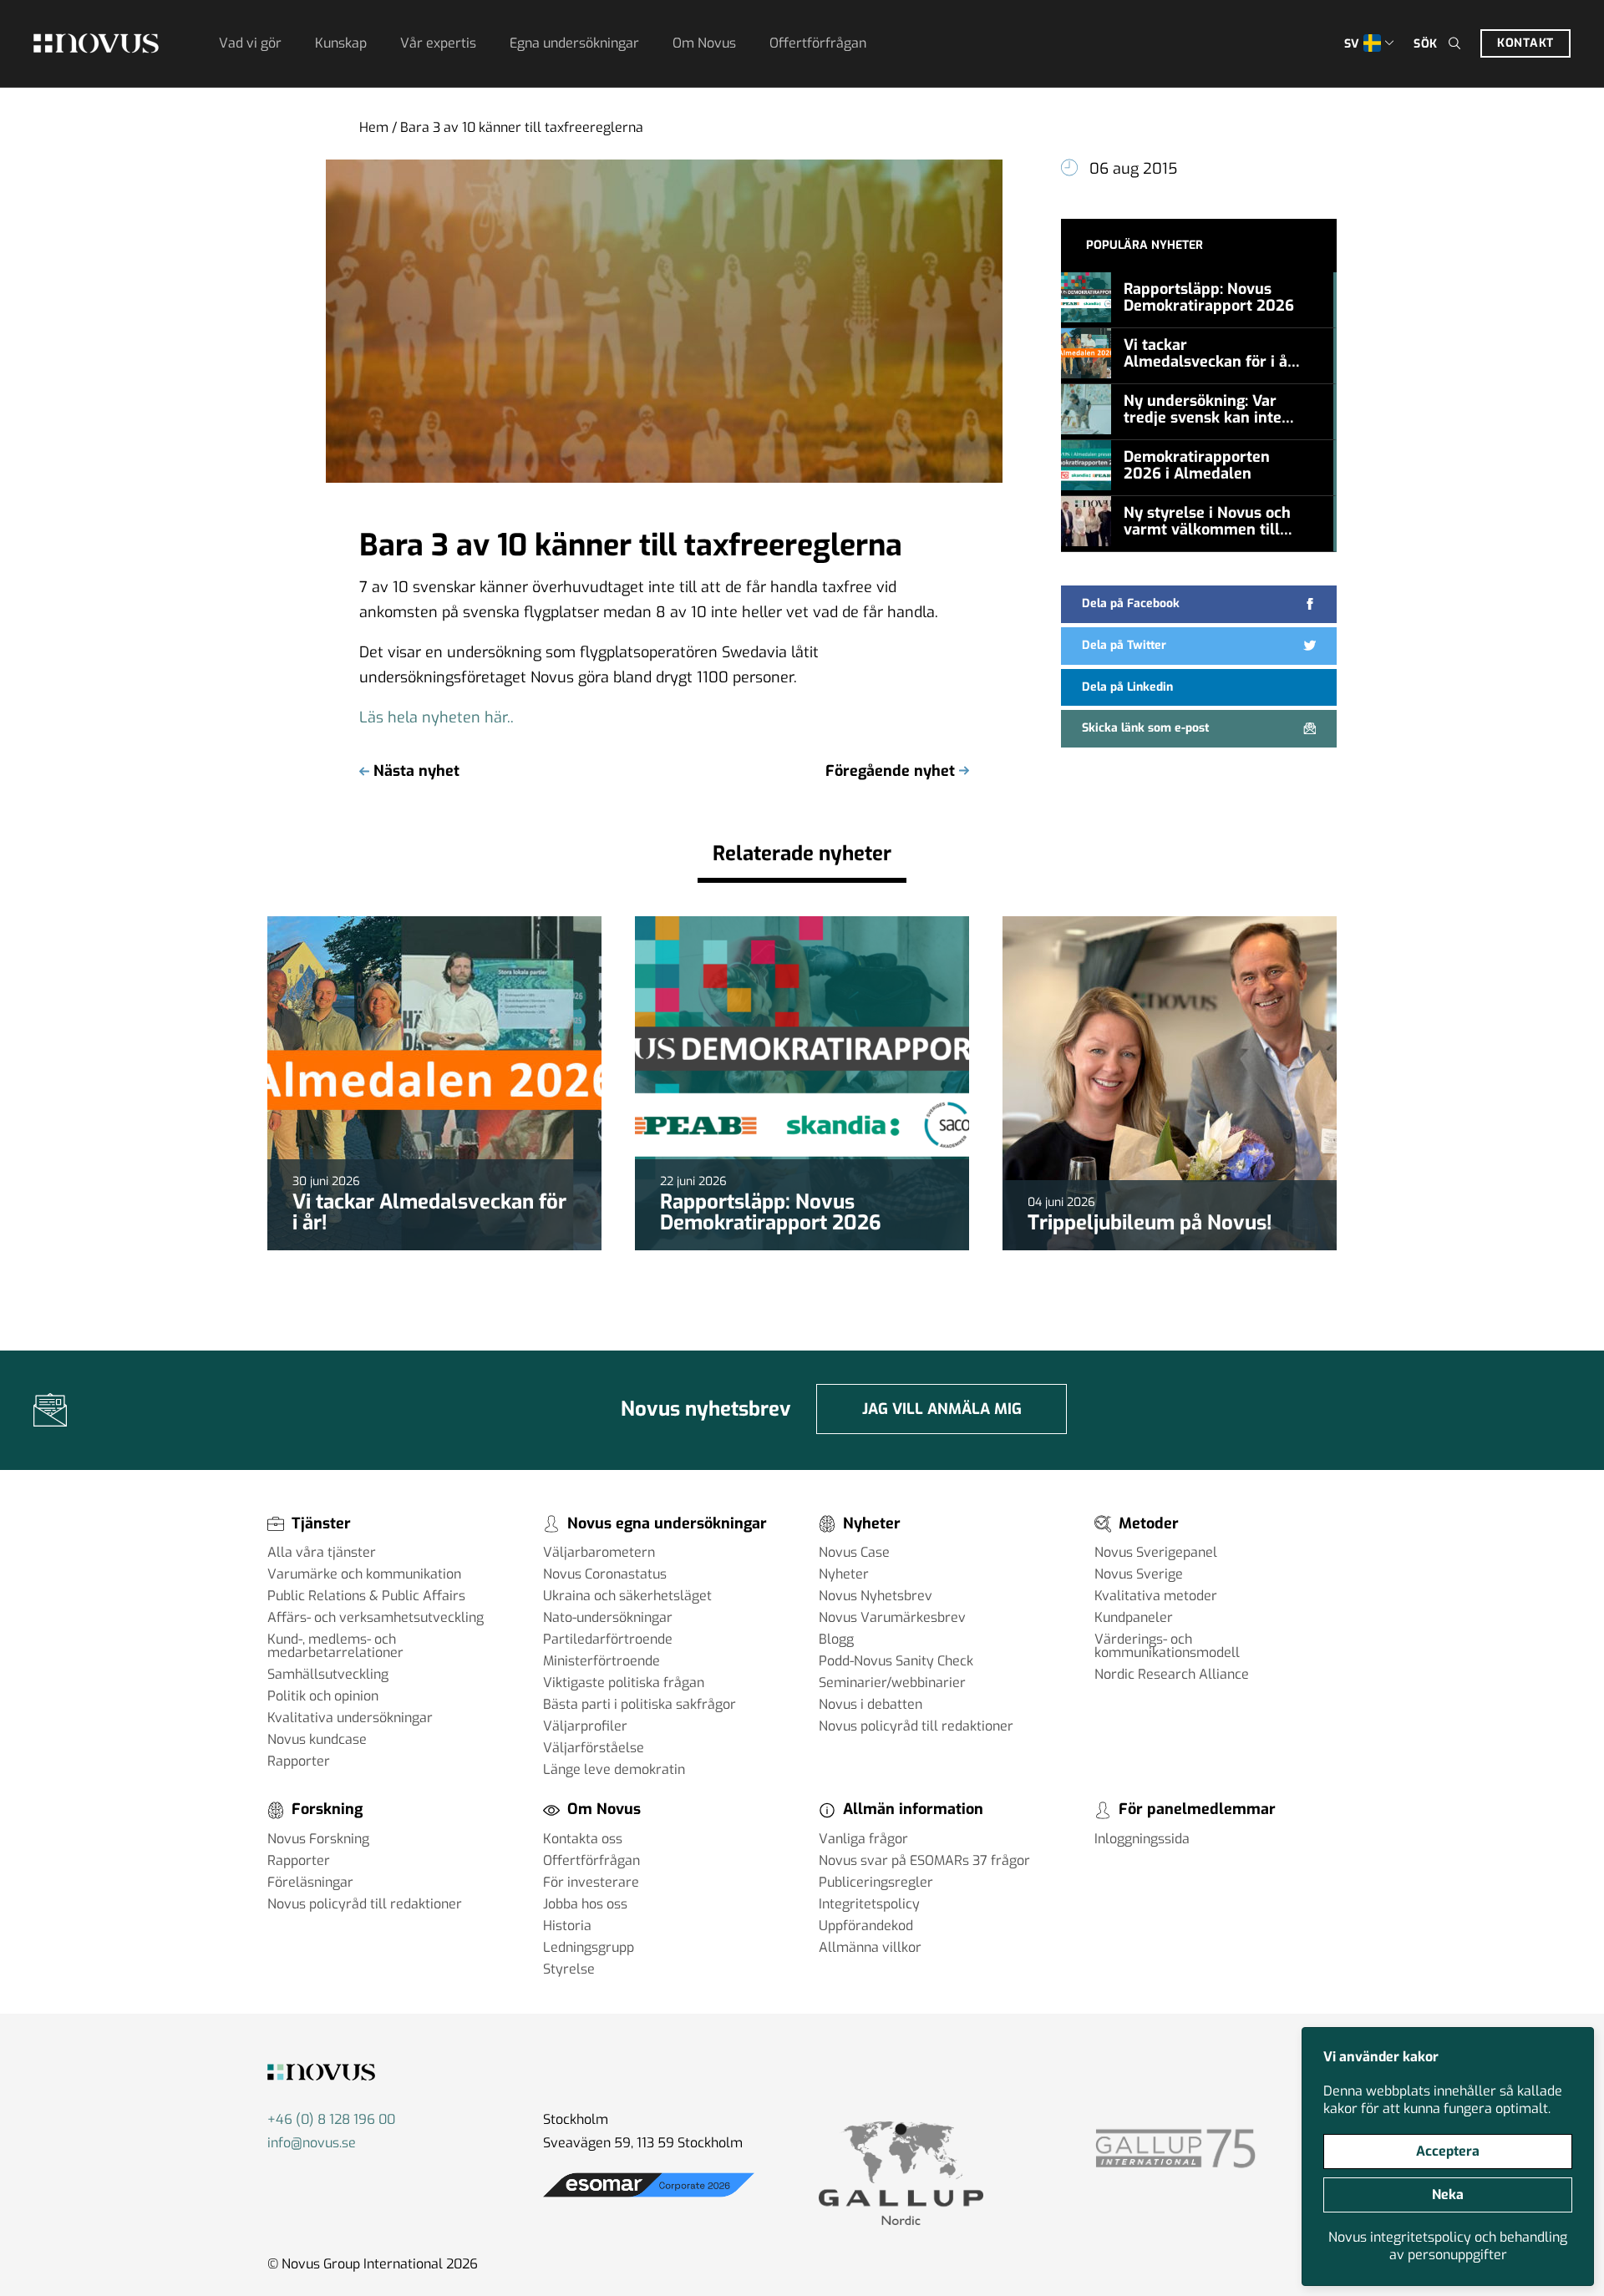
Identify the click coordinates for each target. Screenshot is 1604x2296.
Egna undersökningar (574, 43)
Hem (374, 127)
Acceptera (1448, 2151)
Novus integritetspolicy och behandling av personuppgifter (1448, 2246)
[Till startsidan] (96, 43)
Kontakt (1525, 43)
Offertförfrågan (818, 43)
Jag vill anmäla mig (942, 1409)
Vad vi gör (250, 43)
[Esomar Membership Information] (649, 2197)
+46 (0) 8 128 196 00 (331, 2119)
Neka (1448, 2195)
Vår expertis (438, 43)
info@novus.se (312, 2143)
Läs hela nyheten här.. (437, 717)
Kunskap (341, 43)
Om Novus (704, 43)
